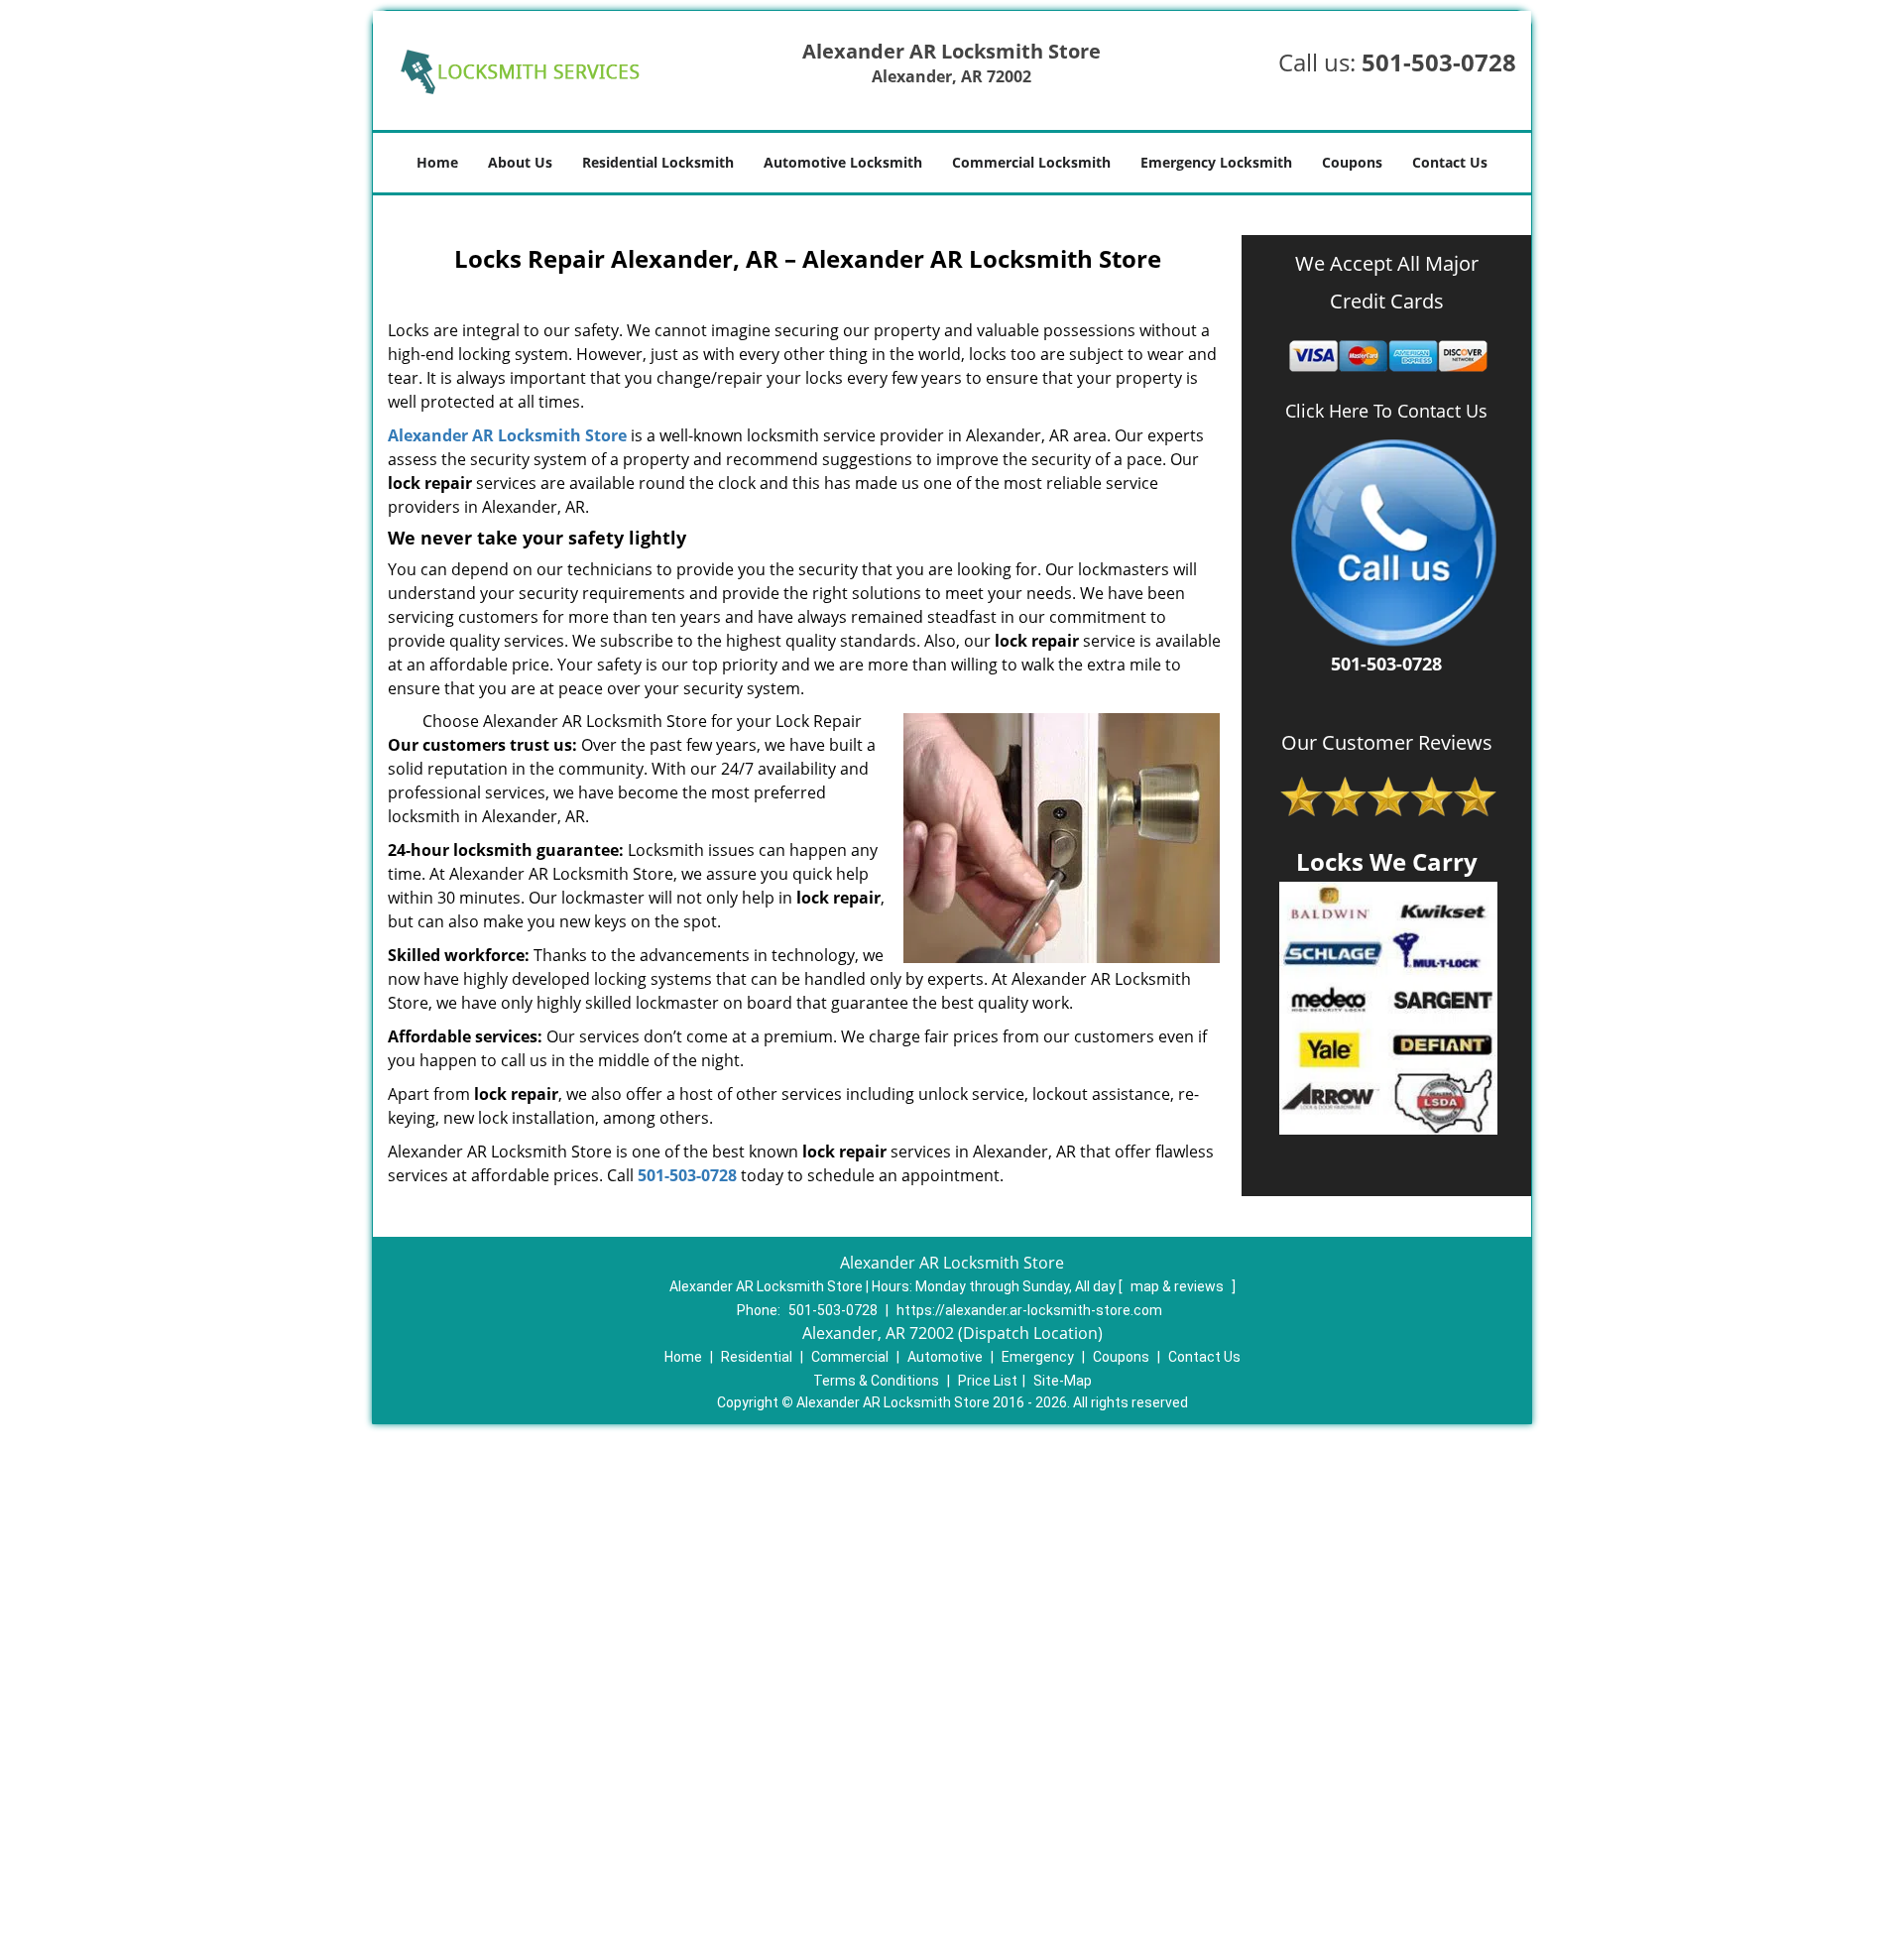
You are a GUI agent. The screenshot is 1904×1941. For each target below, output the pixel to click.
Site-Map (1063, 1381)
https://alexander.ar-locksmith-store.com (1029, 1310)
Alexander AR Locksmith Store (507, 435)
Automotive (945, 1357)
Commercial (850, 1357)
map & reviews (1179, 1286)
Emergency (1038, 1357)
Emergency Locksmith (1216, 162)
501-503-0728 (1439, 62)
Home (437, 162)
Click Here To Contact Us (1386, 411)
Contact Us (1450, 162)
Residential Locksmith (658, 162)
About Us (520, 162)
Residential (757, 1357)
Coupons (1352, 162)
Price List (988, 1381)
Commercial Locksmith (1031, 162)
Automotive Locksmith (843, 162)
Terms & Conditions (876, 1381)
